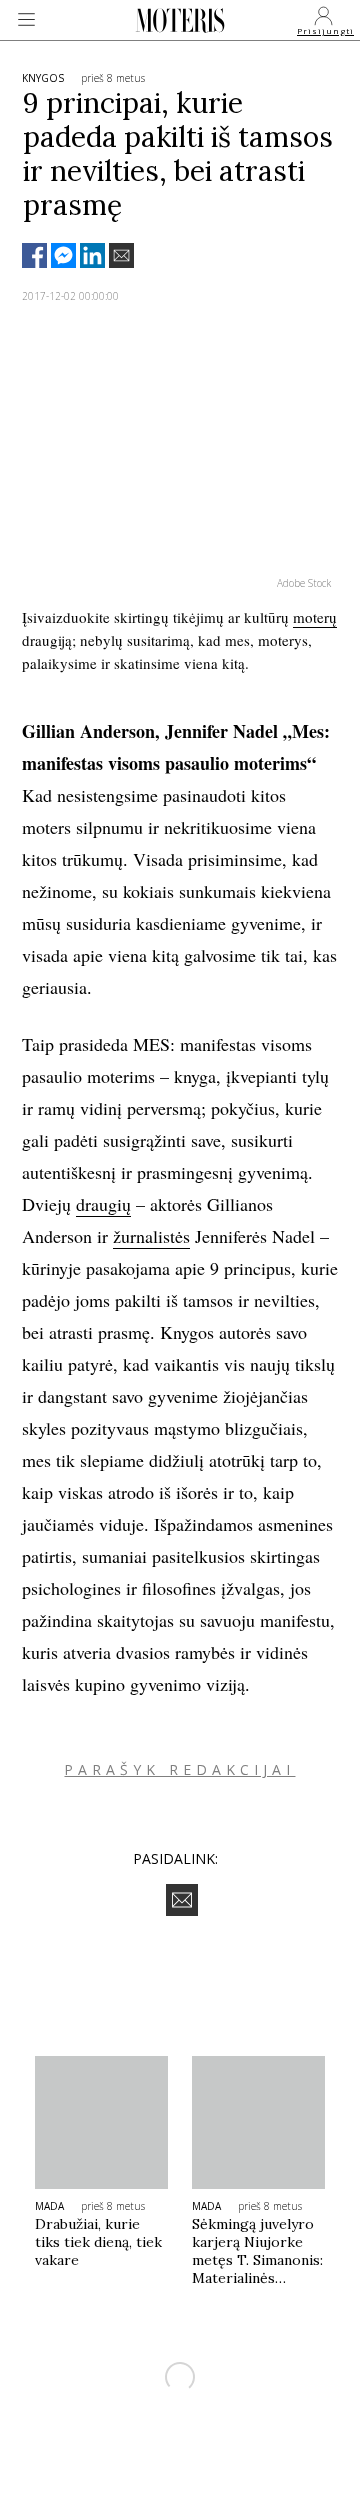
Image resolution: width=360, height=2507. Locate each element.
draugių (103, 1204)
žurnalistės (151, 1236)
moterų (315, 617)
